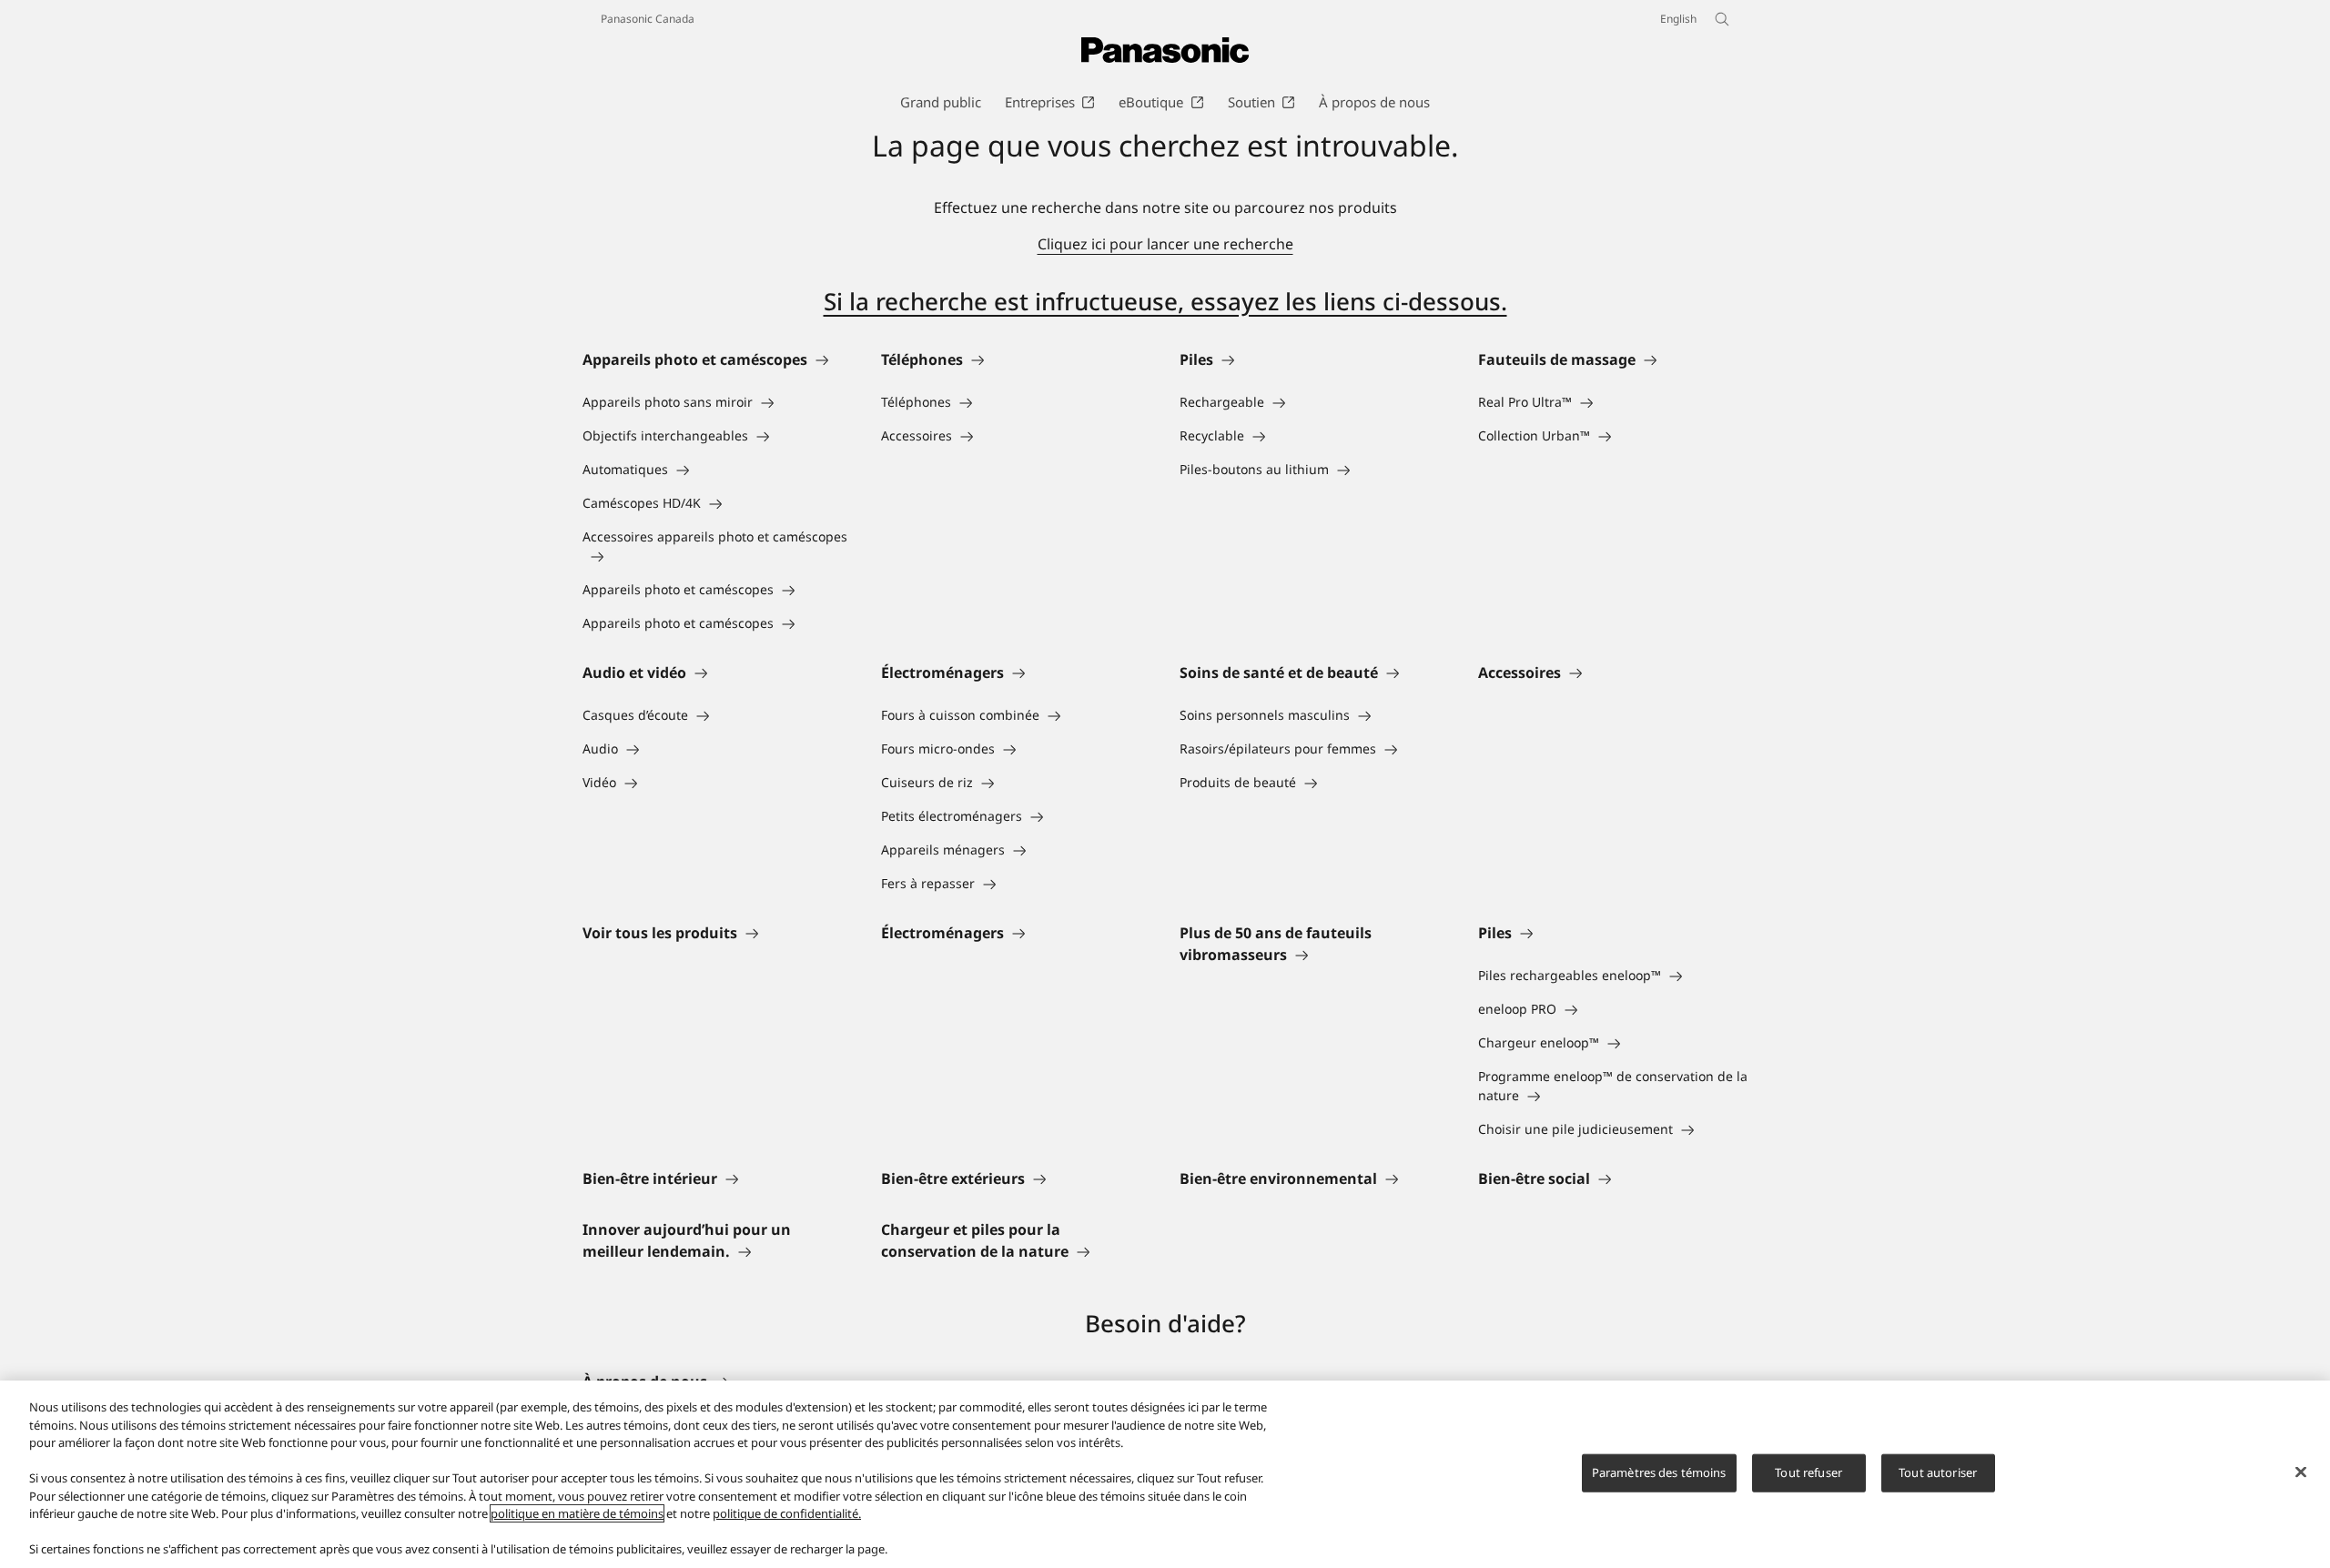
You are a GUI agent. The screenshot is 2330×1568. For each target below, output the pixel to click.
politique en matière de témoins (577, 1513)
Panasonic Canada (648, 19)
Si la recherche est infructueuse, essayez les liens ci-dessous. (1165, 301)
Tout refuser (1808, 1472)
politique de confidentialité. (787, 1513)
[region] (1165, 1474)
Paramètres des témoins (1659, 1472)
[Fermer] (2301, 1472)
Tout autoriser (1938, 1472)
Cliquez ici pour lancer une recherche (1165, 244)
